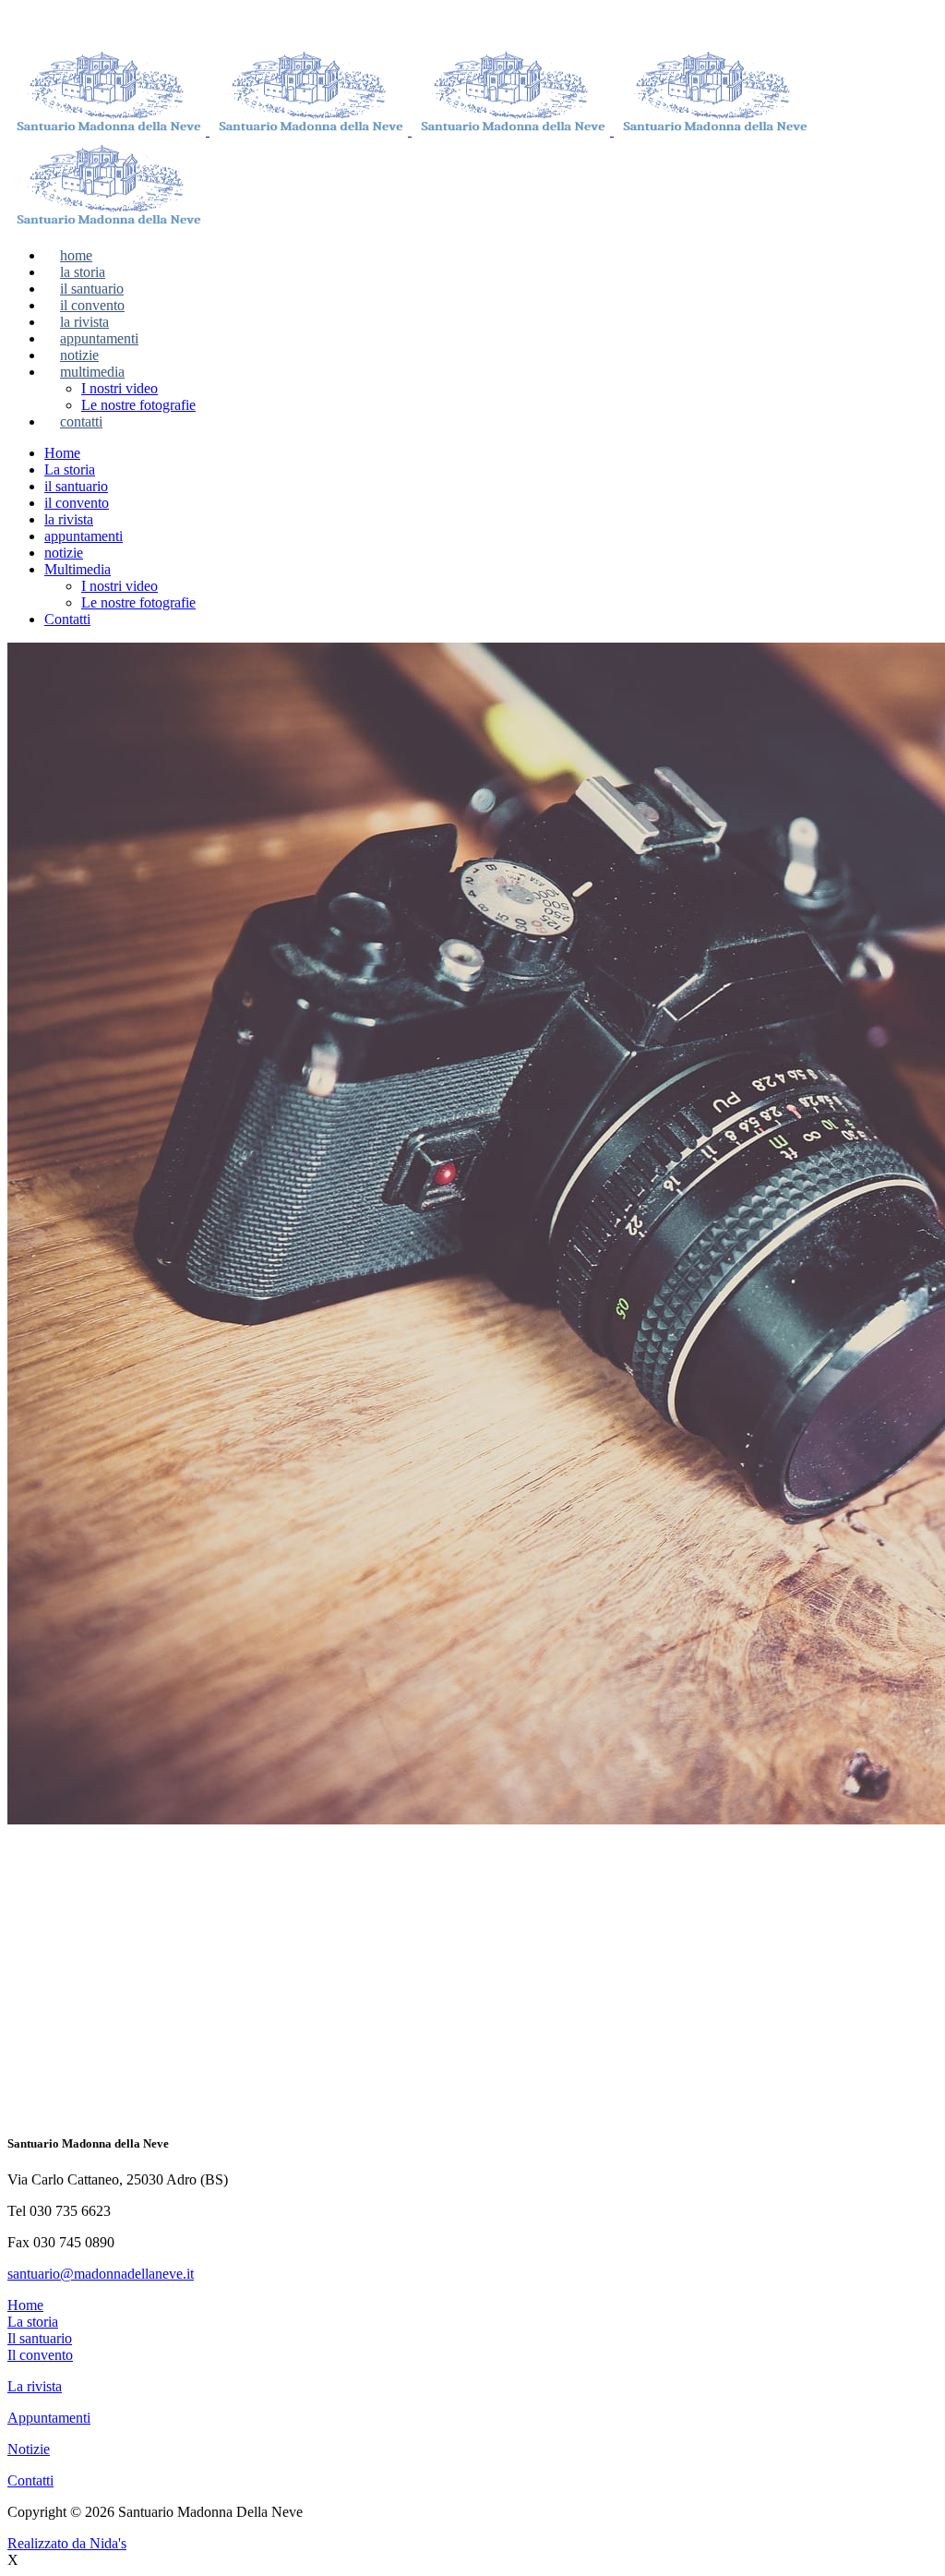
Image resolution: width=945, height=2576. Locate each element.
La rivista (35, 2386)
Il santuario (40, 2338)
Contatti (30, 2480)
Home (25, 2034)
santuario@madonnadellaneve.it (101, 2274)
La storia (33, 2322)
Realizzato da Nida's (67, 2543)
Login (661, 23)
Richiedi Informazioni (469, 23)
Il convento (40, 2355)
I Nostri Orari (309, 23)
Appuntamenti (49, 2418)
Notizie (29, 2449)
